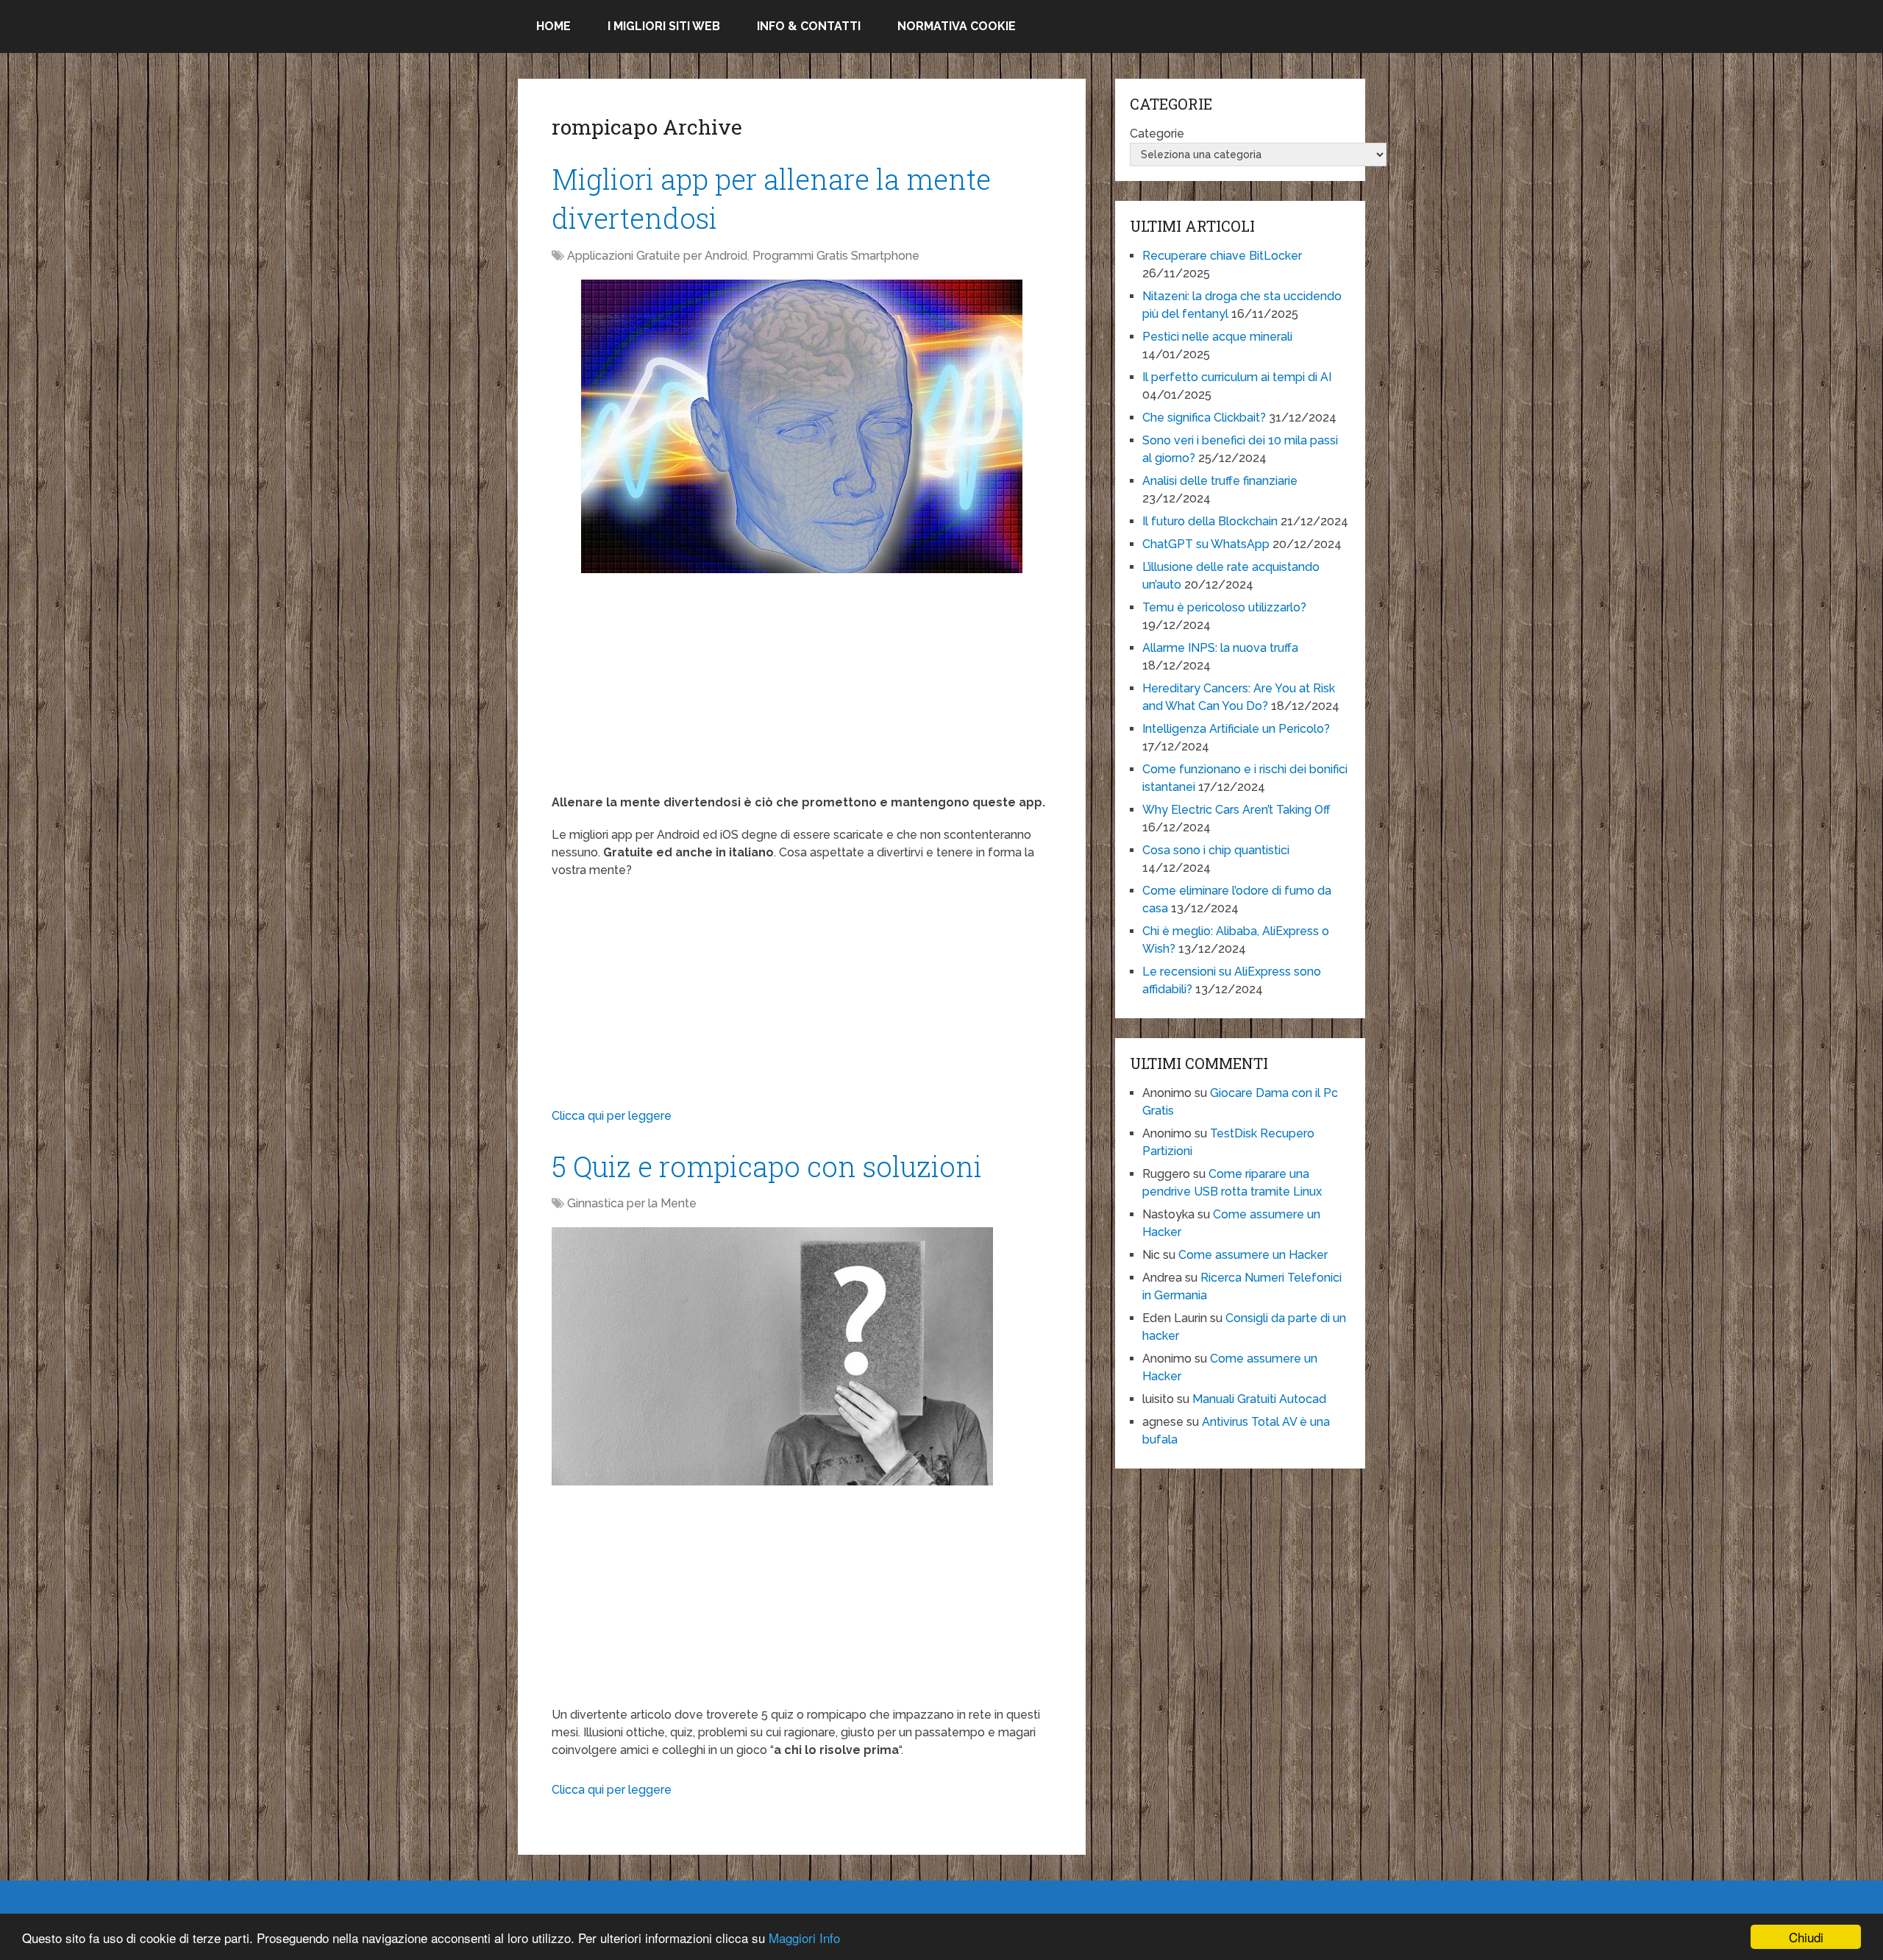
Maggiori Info (804, 1938)
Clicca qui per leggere (612, 1116)
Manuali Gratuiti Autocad (1259, 1399)
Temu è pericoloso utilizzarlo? (1224, 607)
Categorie (1157, 134)
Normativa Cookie (957, 26)
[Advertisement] (802, 691)
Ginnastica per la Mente (632, 1203)
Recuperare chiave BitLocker (1222, 256)
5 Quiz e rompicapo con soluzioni (767, 1166)
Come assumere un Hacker (1253, 1255)
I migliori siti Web (664, 26)
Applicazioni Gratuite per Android (657, 256)
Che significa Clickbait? (1204, 418)
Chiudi (1806, 1937)
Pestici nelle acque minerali (1217, 337)
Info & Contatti (809, 26)
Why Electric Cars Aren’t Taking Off (1236, 810)
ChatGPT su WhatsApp (1206, 544)
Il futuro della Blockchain (1210, 521)
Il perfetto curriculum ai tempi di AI (1237, 377)
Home (553, 26)
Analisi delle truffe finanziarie (1220, 481)
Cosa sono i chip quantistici (1216, 850)
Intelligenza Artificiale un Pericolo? (1236, 729)
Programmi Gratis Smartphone (836, 256)
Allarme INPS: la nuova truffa (1220, 648)
